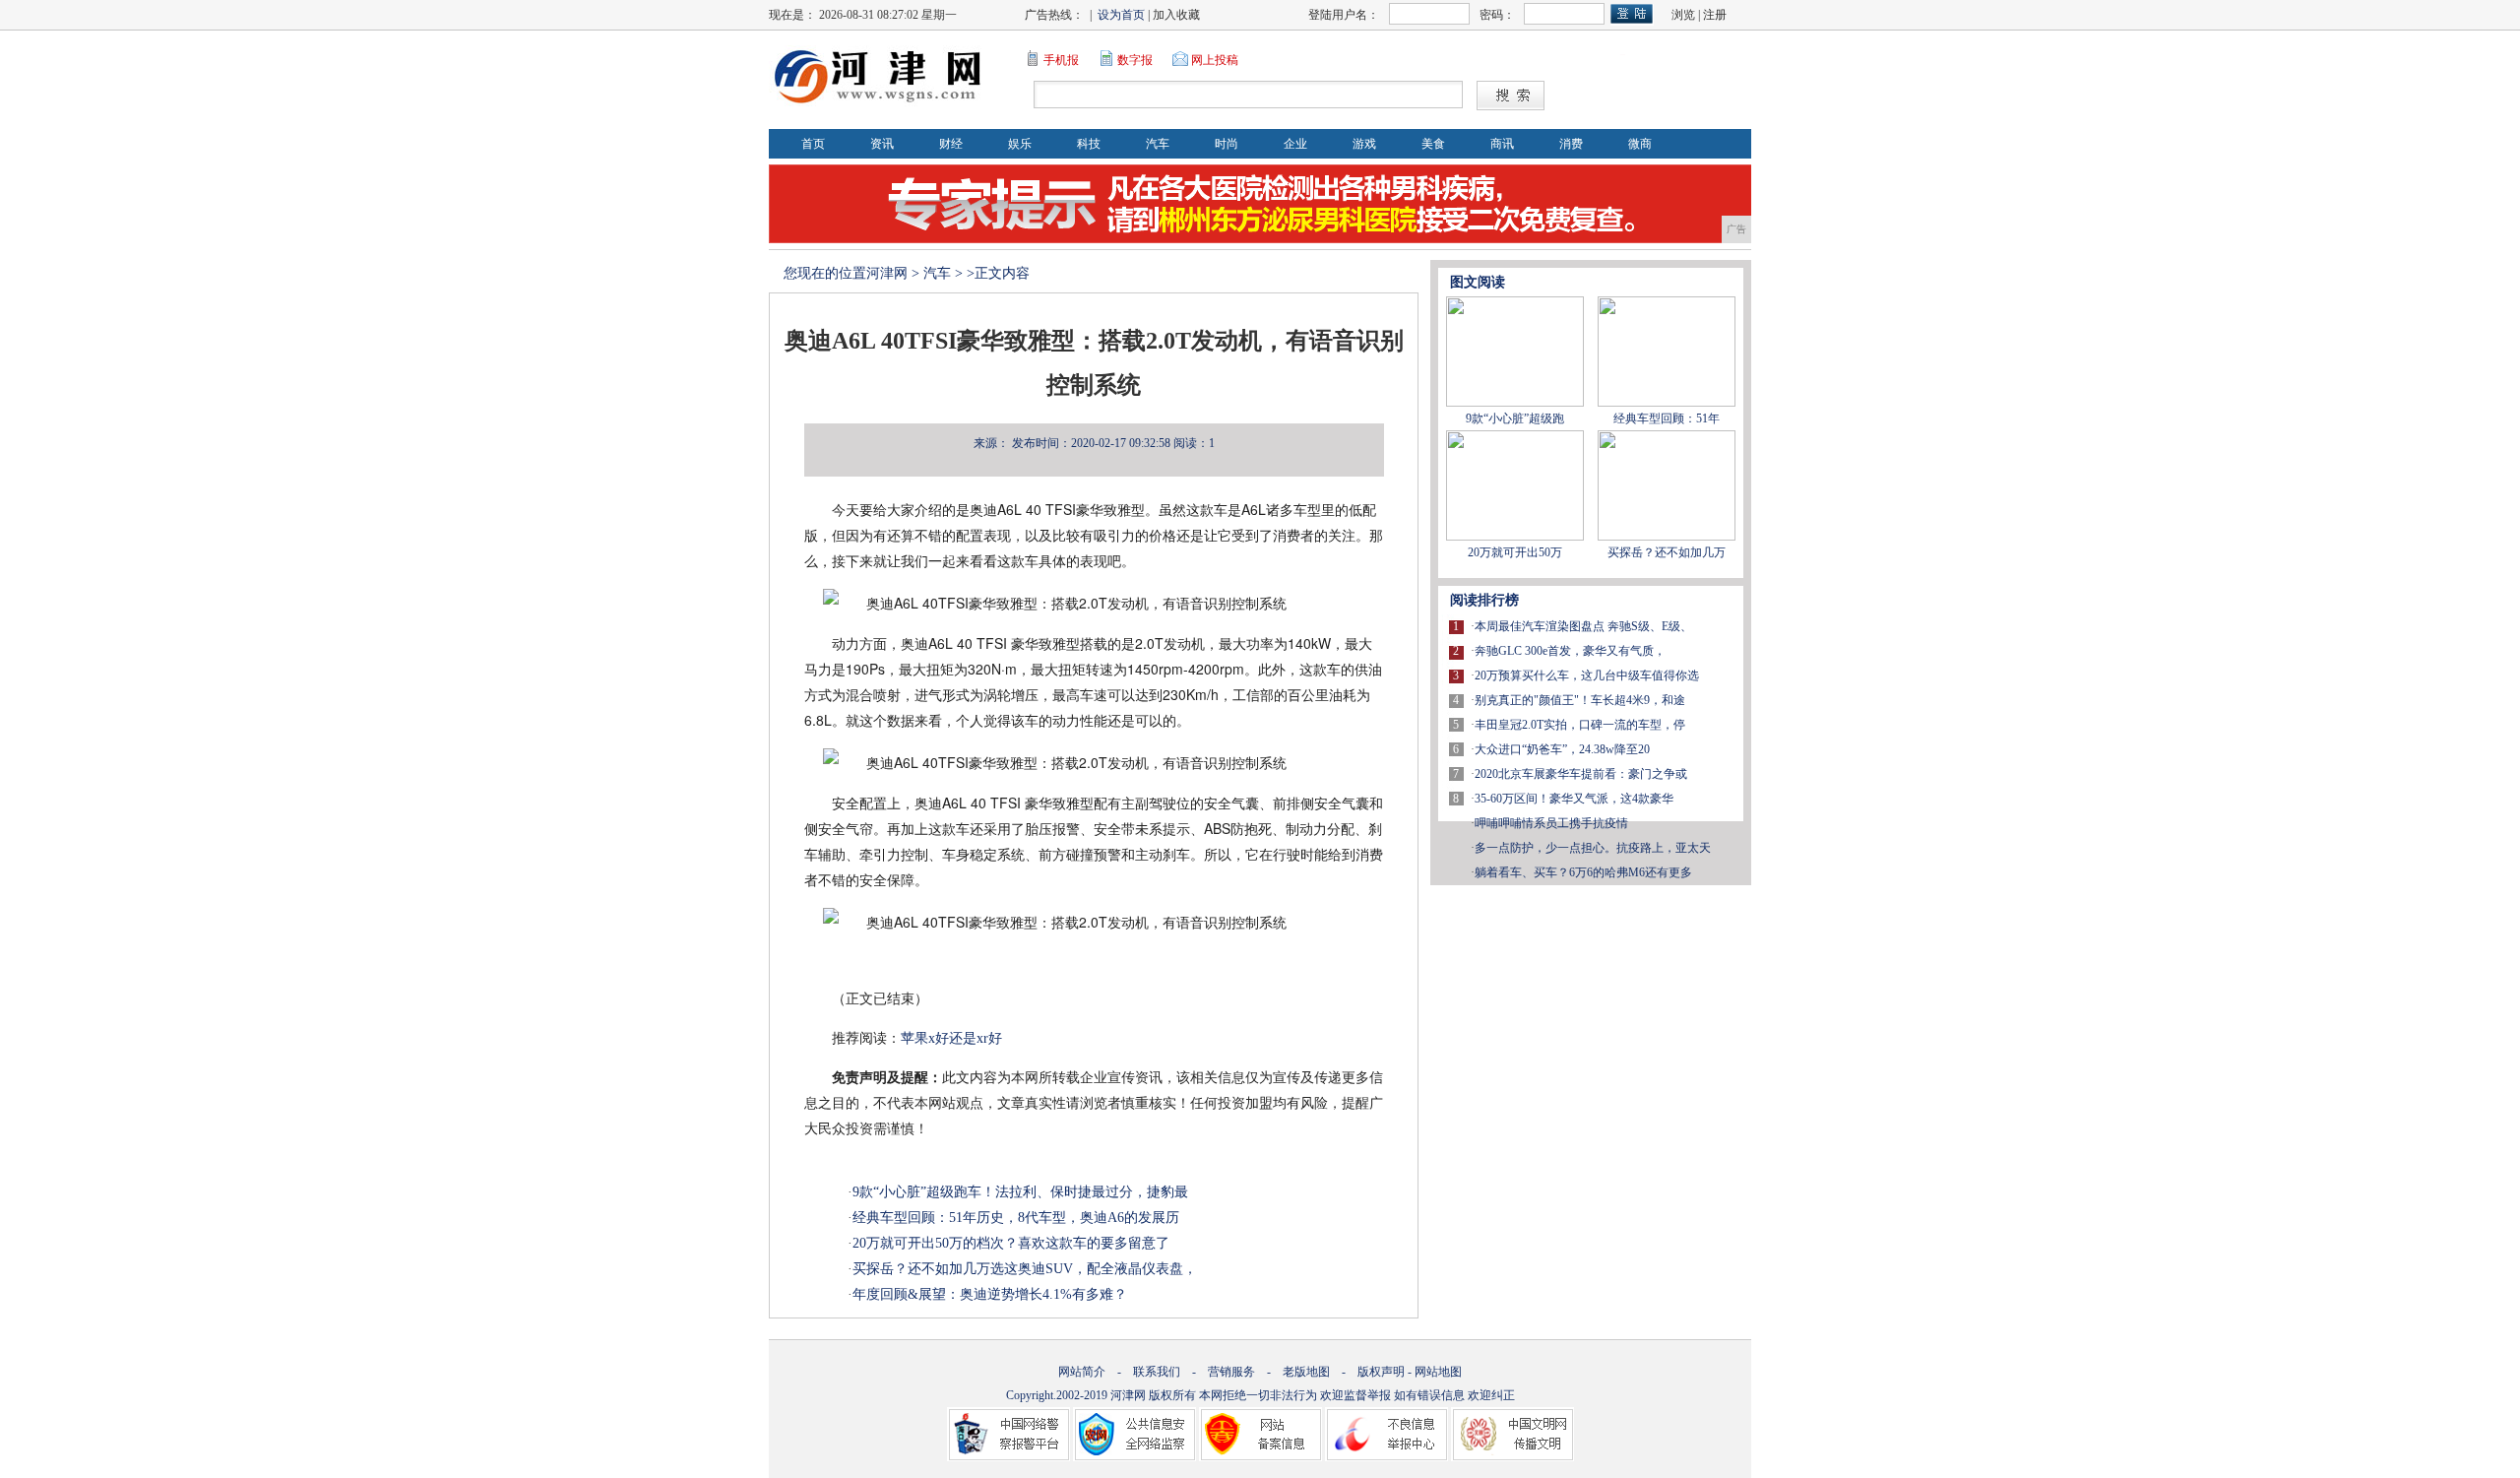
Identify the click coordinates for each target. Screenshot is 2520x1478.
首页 (813, 144)
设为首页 (1121, 15)
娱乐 (1020, 144)
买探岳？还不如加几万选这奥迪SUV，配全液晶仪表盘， (1025, 1269)
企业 (1295, 144)
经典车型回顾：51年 (1667, 418)
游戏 (1364, 144)
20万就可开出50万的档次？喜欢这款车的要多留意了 (1011, 1243)
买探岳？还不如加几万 (1667, 552)
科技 (1089, 144)
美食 (1433, 144)
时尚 (1227, 144)
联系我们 (1157, 1372)
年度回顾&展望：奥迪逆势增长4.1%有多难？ (990, 1294)
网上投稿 (1215, 60)
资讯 (882, 144)
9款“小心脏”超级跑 (1515, 418)
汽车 (1158, 144)
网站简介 (1082, 1372)
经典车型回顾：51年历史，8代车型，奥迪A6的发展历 (1016, 1218)
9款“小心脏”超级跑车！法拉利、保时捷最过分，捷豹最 (1020, 1192)
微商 (1640, 144)
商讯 (1502, 144)
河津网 (887, 273)
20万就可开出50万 (1515, 552)
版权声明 (1381, 1372)
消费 (1571, 144)
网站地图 (1438, 1372)
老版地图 (1306, 1372)
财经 (951, 144)
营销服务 (1231, 1372)
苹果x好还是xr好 (951, 1038)
